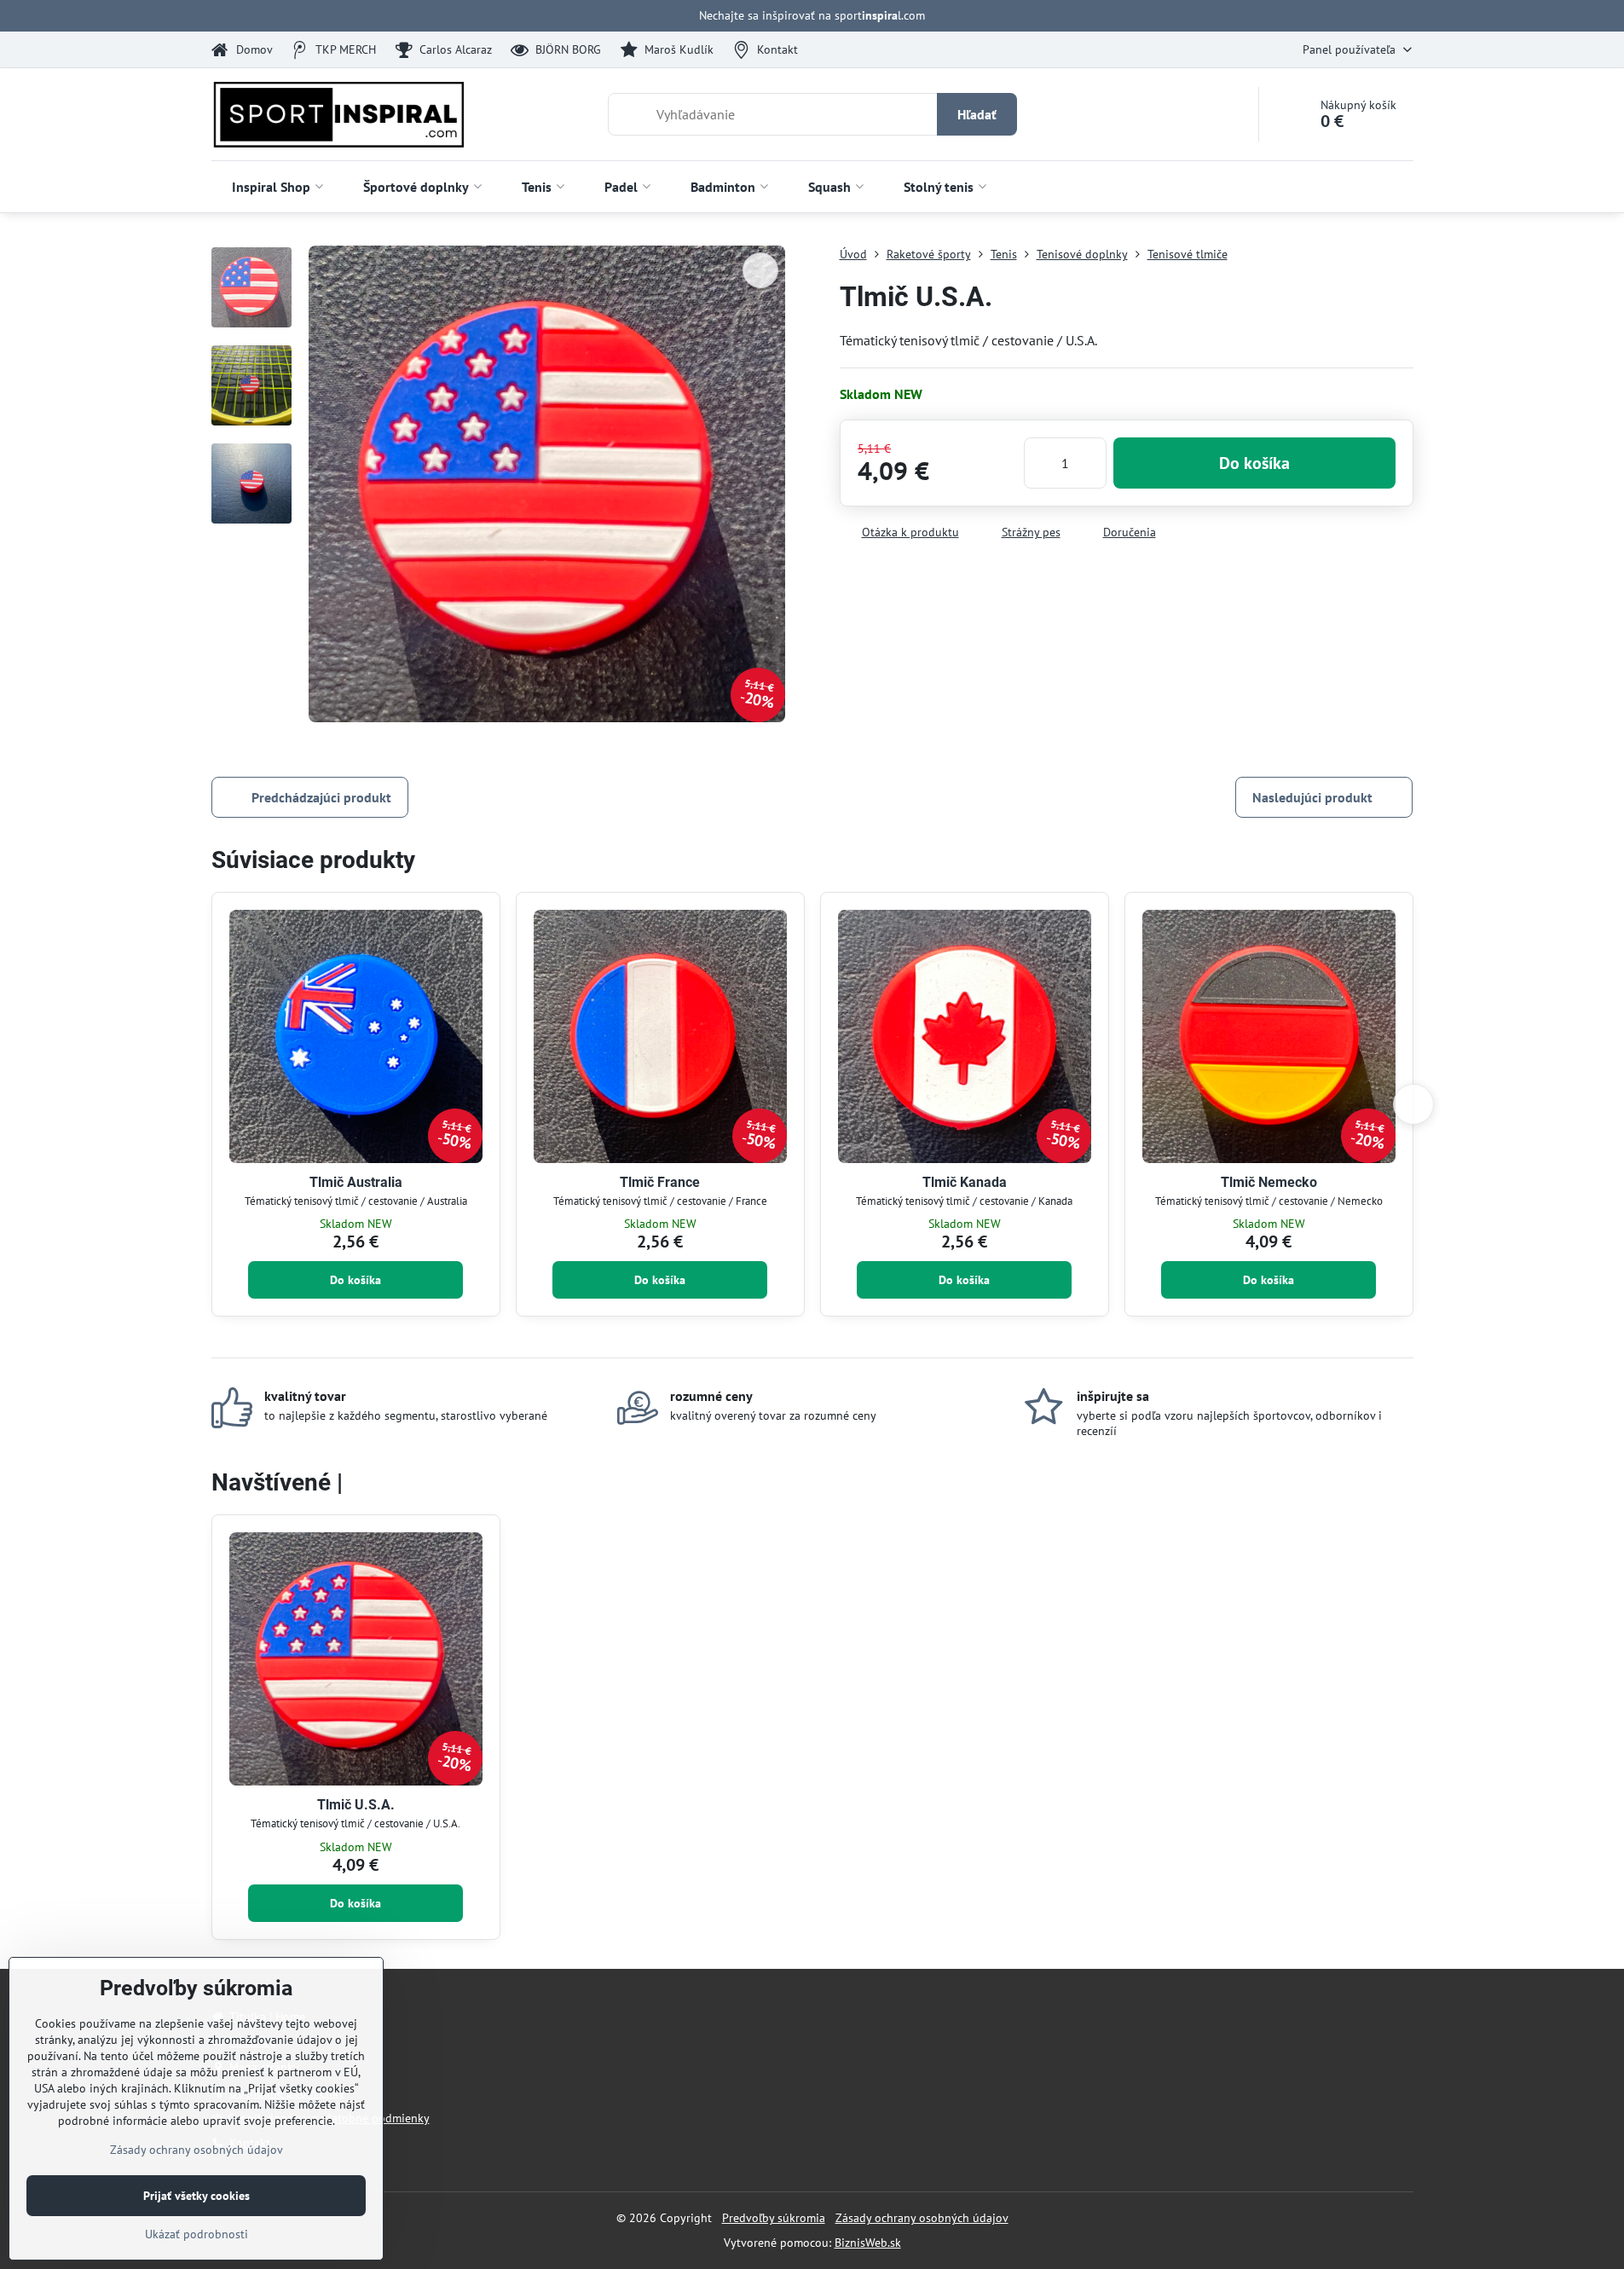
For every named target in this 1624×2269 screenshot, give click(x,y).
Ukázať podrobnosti (196, 2234)
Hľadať (977, 114)
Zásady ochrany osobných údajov (922, 2218)
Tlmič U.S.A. (356, 1805)
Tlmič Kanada (965, 1182)
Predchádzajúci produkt (321, 797)
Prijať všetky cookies (196, 2196)
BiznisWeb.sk (868, 2243)
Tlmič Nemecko (1269, 1182)
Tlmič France (660, 1182)
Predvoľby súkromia (774, 2218)
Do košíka (1254, 463)
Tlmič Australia (356, 1182)
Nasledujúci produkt (1312, 797)
